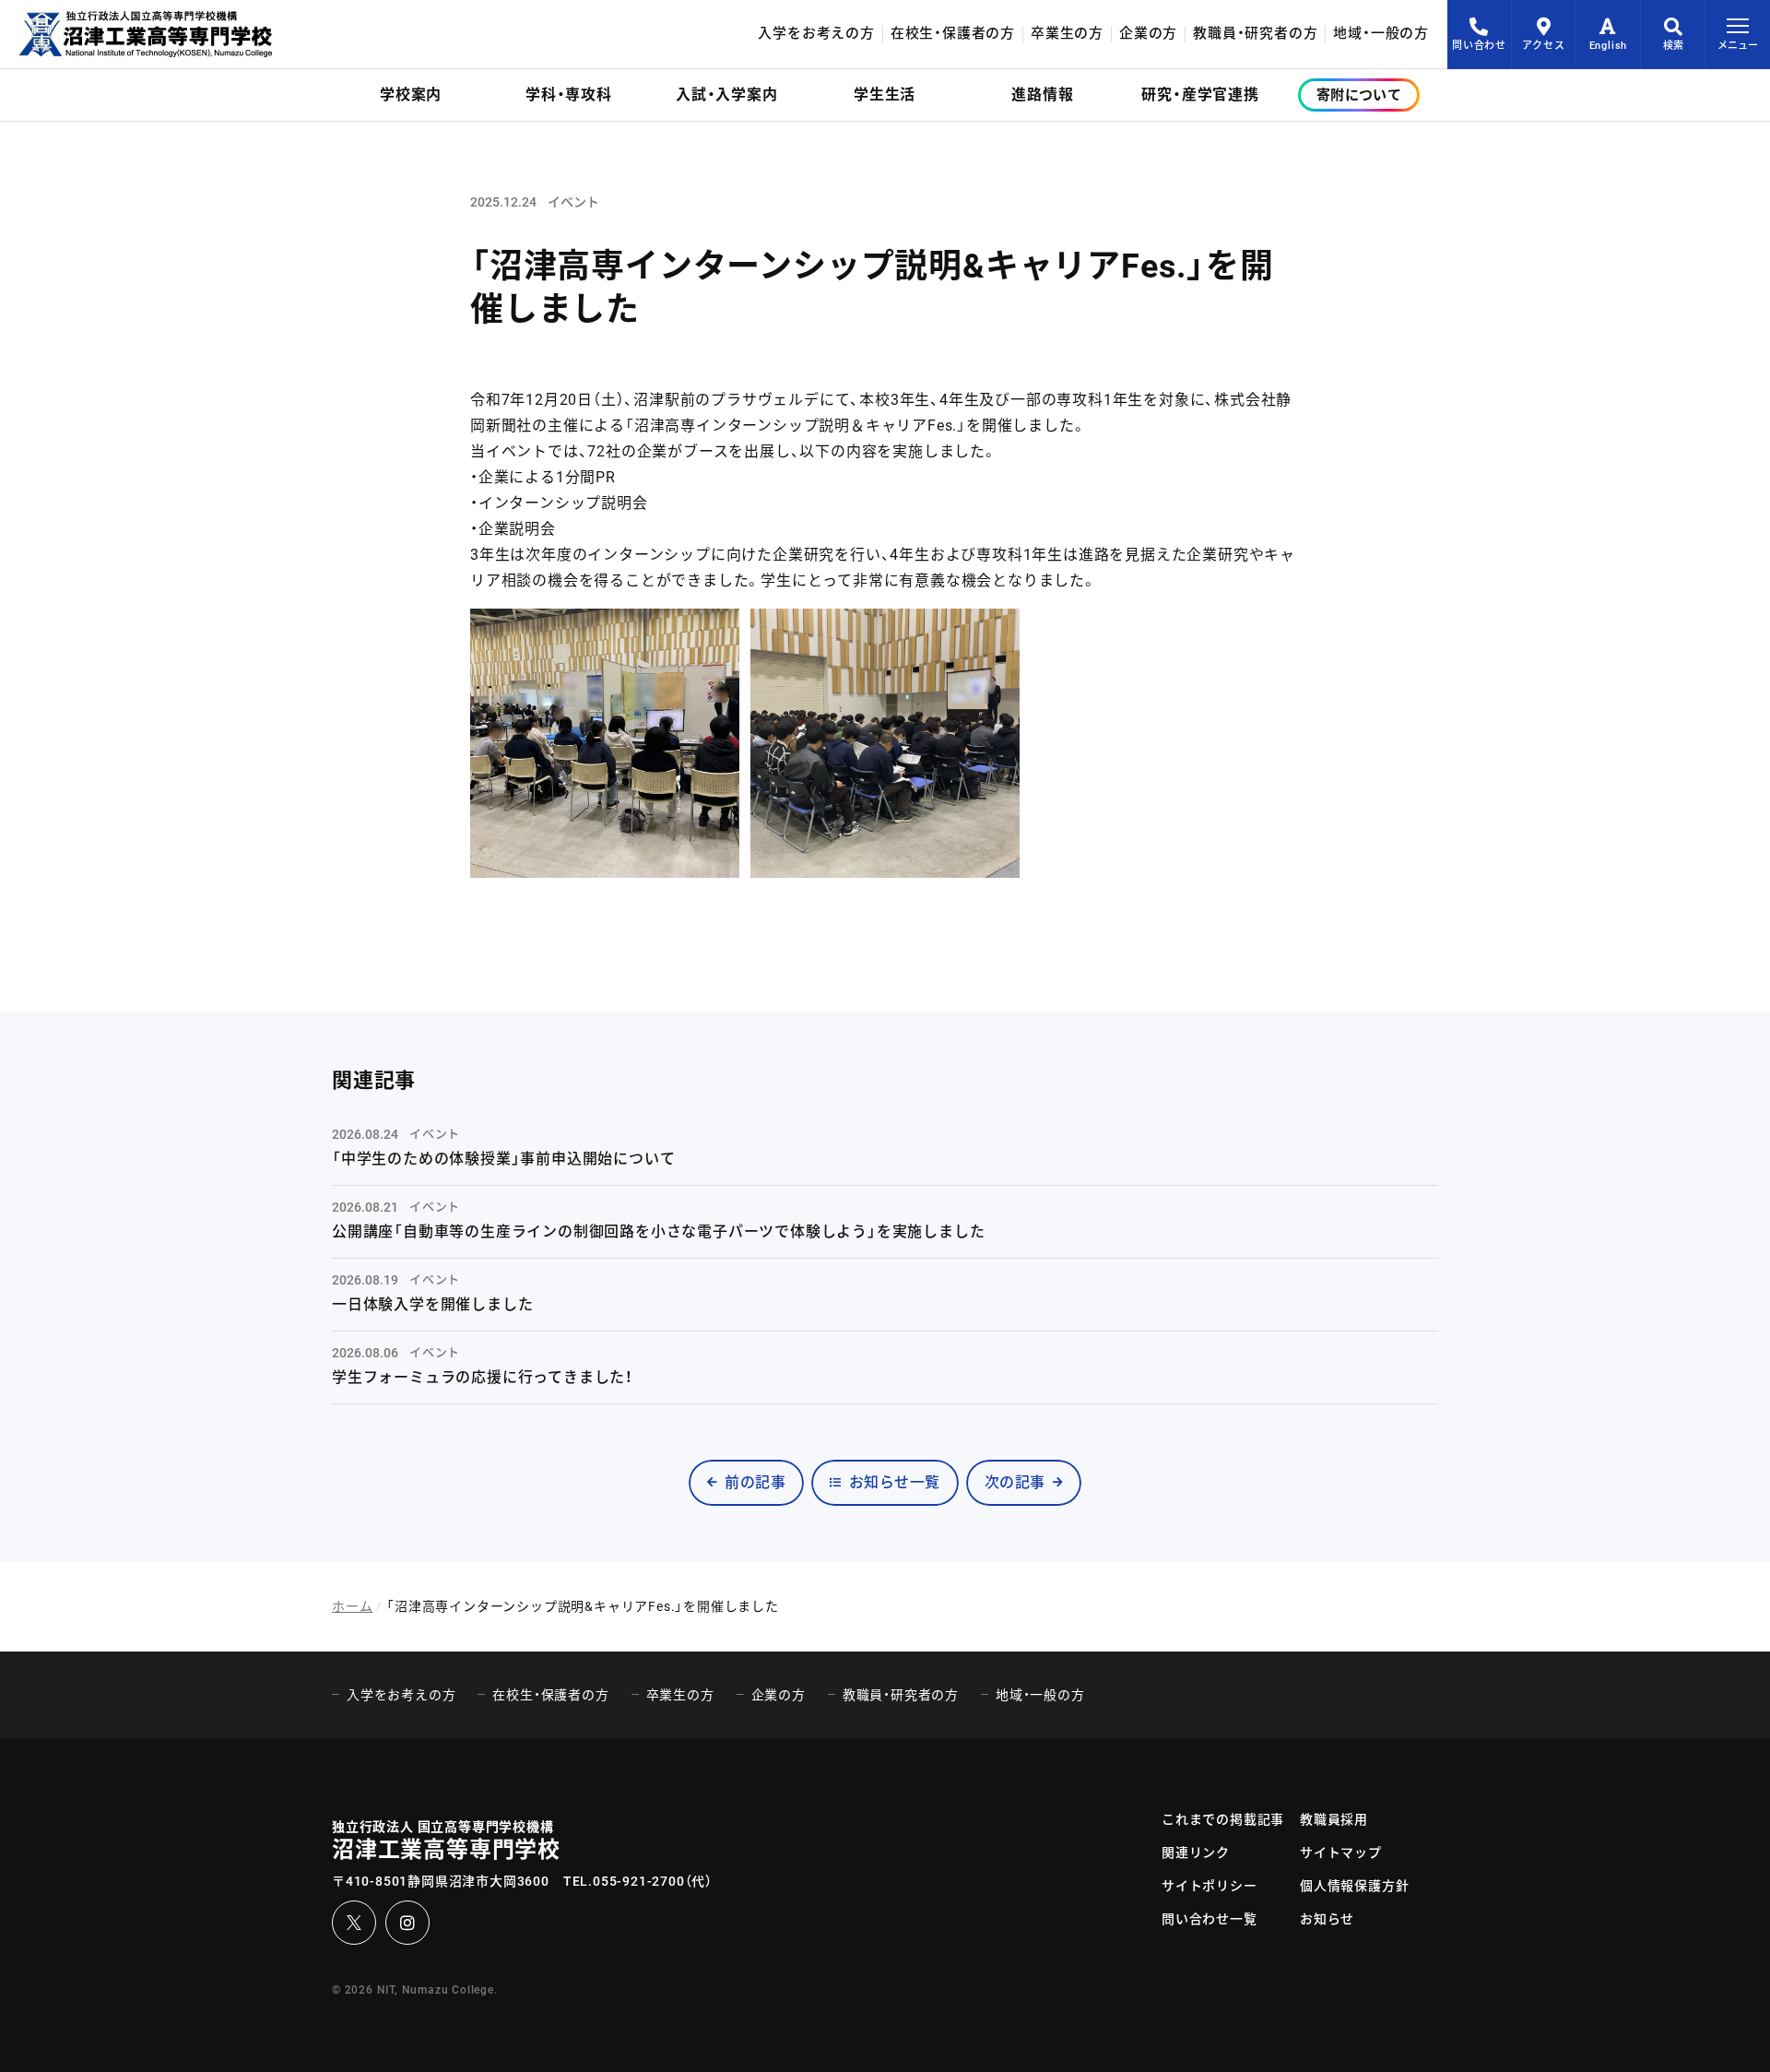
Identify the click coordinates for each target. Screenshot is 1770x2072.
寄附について (1359, 95)
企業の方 (1148, 34)
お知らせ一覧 (895, 1482)
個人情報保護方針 (1354, 1886)
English (1609, 46)
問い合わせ (1479, 46)
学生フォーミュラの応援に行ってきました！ (483, 1377)
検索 (1673, 46)
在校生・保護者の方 (953, 34)
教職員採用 (1334, 1819)
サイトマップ (1341, 1853)
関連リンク (1196, 1853)
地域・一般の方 (1381, 34)
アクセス (1543, 46)
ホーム (352, 1606)
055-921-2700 (639, 1881)
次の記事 (1015, 1482)
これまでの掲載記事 (1223, 1819)
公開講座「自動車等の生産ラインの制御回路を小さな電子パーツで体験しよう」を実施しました (658, 1231)
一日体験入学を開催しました (432, 1304)
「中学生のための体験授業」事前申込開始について (503, 1159)
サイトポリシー (1209, 1886)
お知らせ (1327, 1919)
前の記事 (755, 1482)
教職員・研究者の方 (1255, 34)
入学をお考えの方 (816, 34)
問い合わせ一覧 (1209, 1919)
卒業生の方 (1067, 34)
